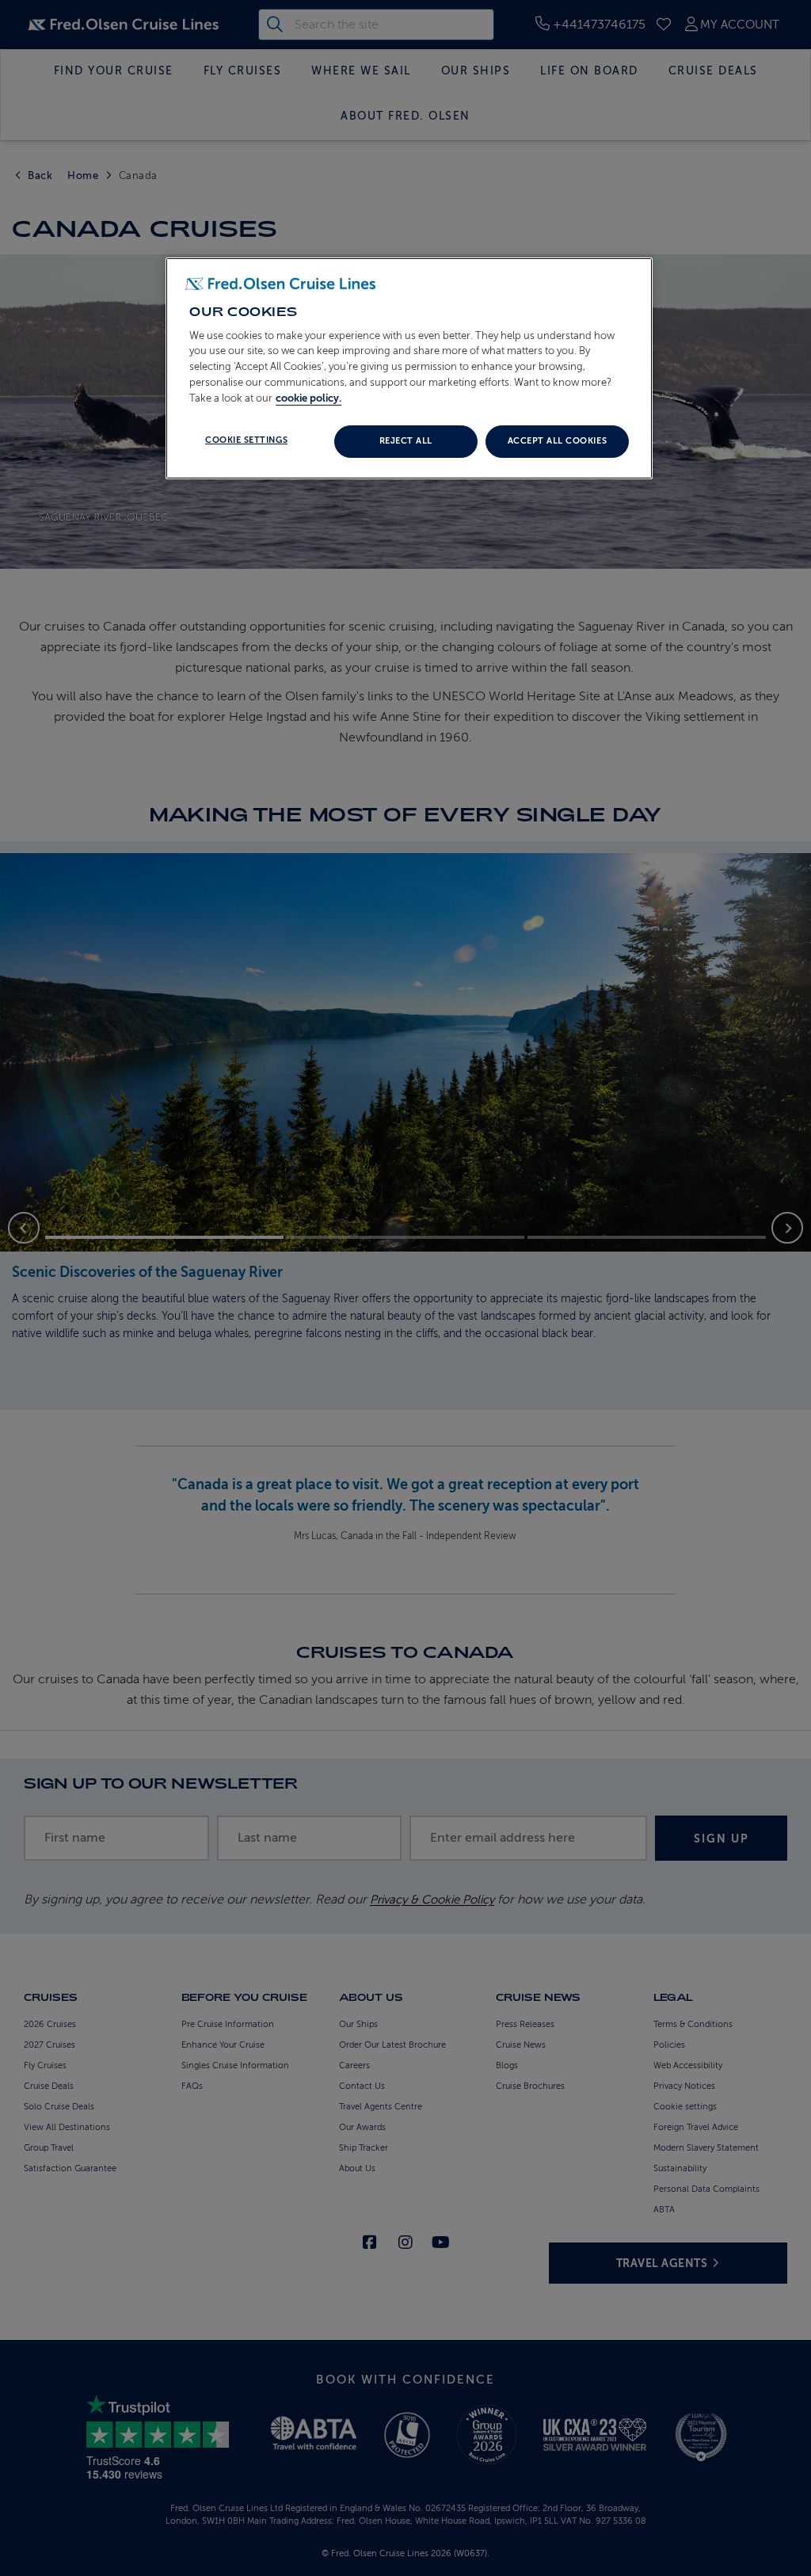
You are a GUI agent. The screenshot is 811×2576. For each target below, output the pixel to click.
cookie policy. (308, 398)
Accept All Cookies (557, 441)
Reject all (406, 441)
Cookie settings (246, 440)
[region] (409, 368)
